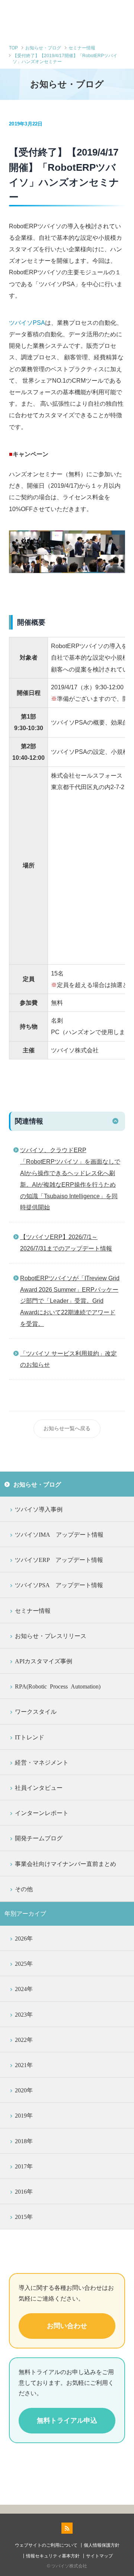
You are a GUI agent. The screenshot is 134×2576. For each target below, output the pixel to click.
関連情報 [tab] (29, 1121)
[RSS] (67, 2528)
